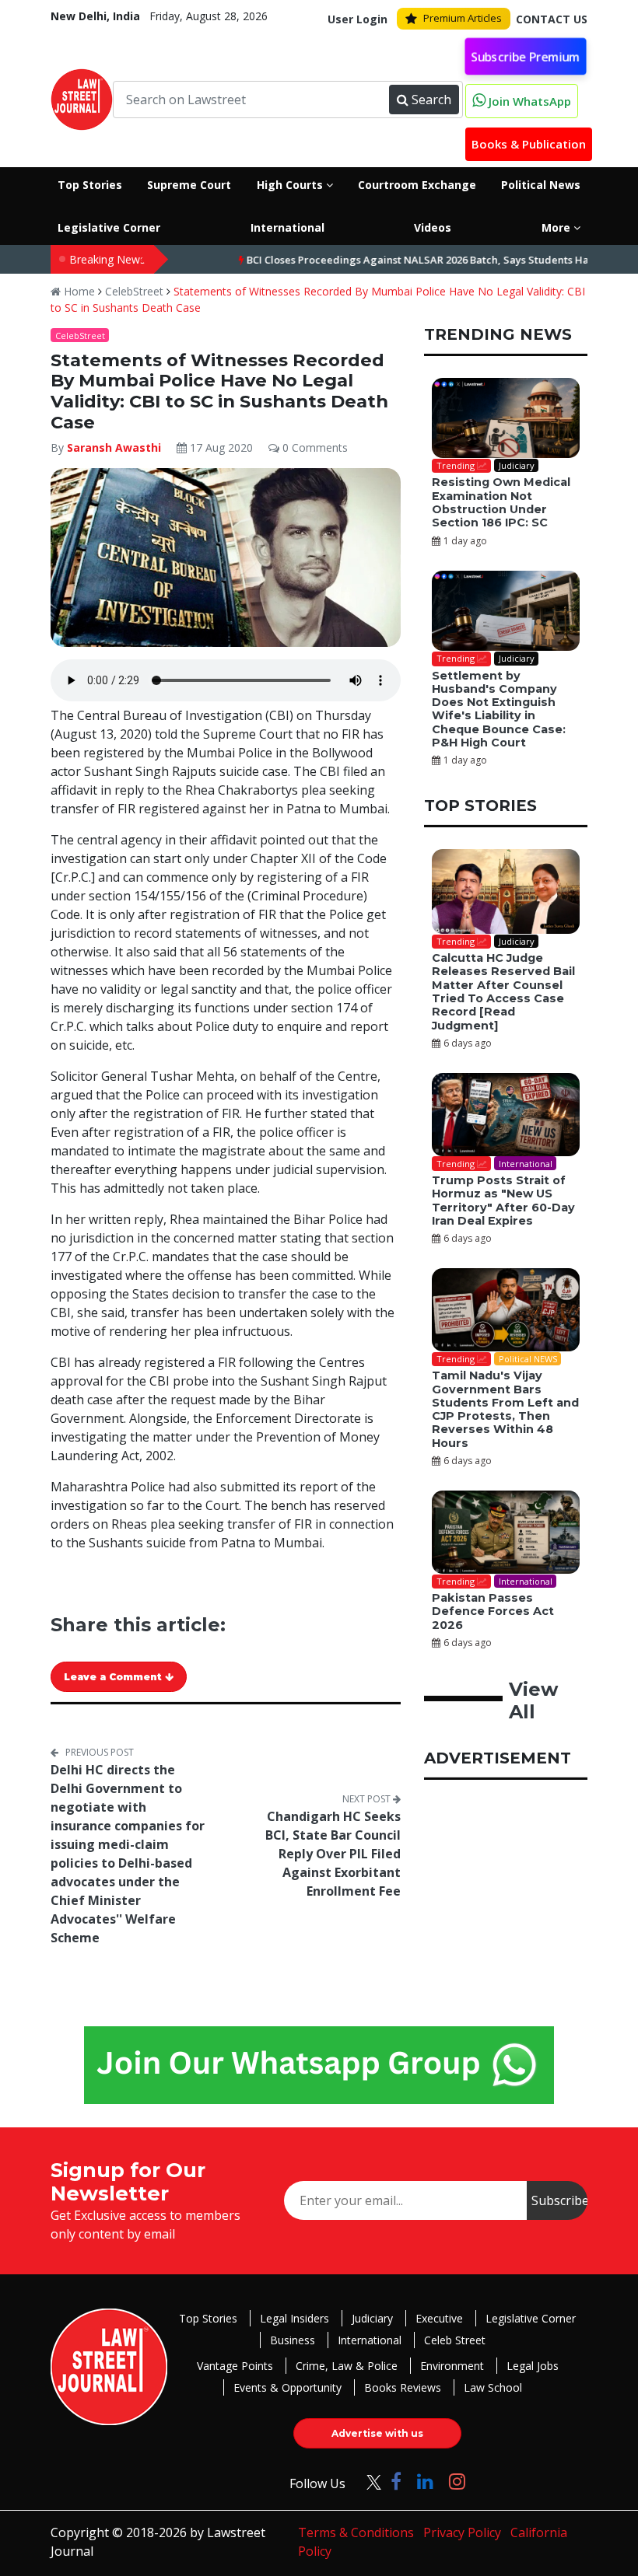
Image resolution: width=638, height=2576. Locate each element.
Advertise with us (377, 2433)
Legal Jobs (533, 2366)
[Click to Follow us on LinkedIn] (425, 2481)
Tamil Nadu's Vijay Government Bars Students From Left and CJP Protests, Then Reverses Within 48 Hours (505, 1409)
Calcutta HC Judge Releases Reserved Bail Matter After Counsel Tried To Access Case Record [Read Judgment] (503, 991)
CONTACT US (552, 19)
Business (293, 2340)
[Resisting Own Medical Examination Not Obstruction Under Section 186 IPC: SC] (506, 418)
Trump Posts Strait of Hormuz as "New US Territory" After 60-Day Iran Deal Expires (503, 1201)
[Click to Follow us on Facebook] (396, 2481)
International (370, 2340)
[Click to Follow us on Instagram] (457, 2481)
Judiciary (372, 2318)
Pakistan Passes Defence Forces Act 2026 (493, 1611)
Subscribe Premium (526, 56)
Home (78, 291)
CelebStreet (134, 291)
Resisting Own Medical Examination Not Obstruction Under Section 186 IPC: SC (501, 502)
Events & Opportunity (287, 2387)
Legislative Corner (531, 2318)
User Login (358, 19)
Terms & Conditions (356, 2532)
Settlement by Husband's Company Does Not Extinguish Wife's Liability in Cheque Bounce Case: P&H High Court (499, 709)
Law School (493, 2387)
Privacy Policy (462, 2532)
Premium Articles (463, 18)
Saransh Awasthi (114, 447)
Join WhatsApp (528, 101)
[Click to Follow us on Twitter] (368, 2481)
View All (533, 1700)
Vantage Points (235, 2366)
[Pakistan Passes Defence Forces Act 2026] (506, 1532)
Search (431, 100)
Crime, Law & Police (347, 2366)
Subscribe (559, 2200)
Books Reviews (403, 2387)
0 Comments (314, 447)
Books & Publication (529, 144)
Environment (452, 2366)
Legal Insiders (294, 2318)
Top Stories (208, 2318)
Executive (439, 2318)
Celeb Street (455, 2340)
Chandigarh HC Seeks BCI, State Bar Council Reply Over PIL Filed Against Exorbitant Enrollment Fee (333, 1854)
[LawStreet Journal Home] (82, 98)
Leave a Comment (114, 1677)
